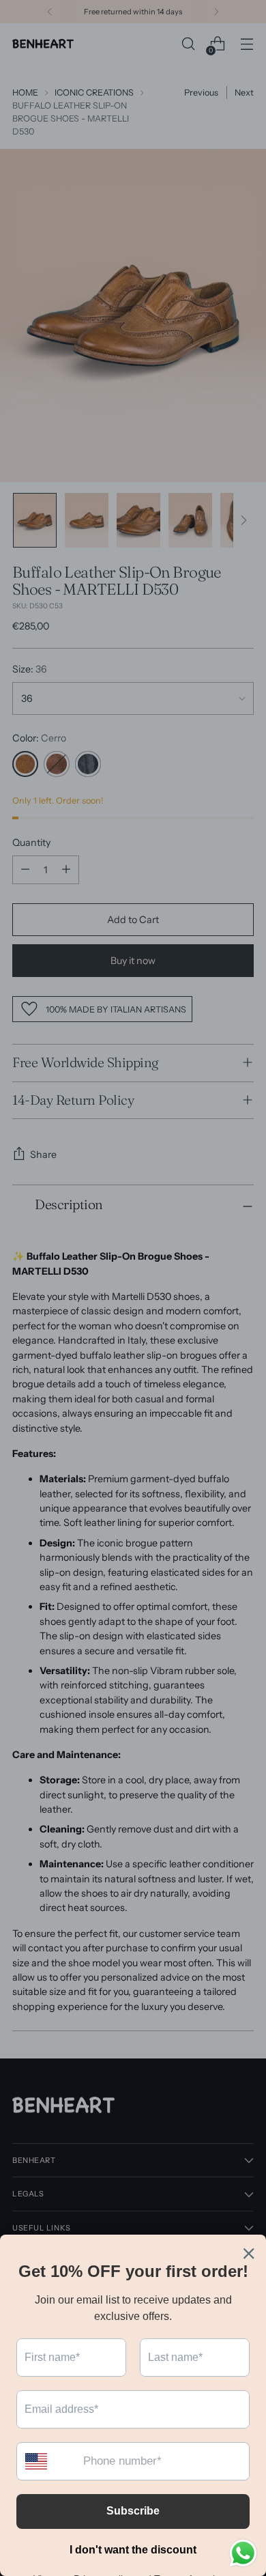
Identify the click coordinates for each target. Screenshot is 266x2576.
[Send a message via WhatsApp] (243, 2553)
